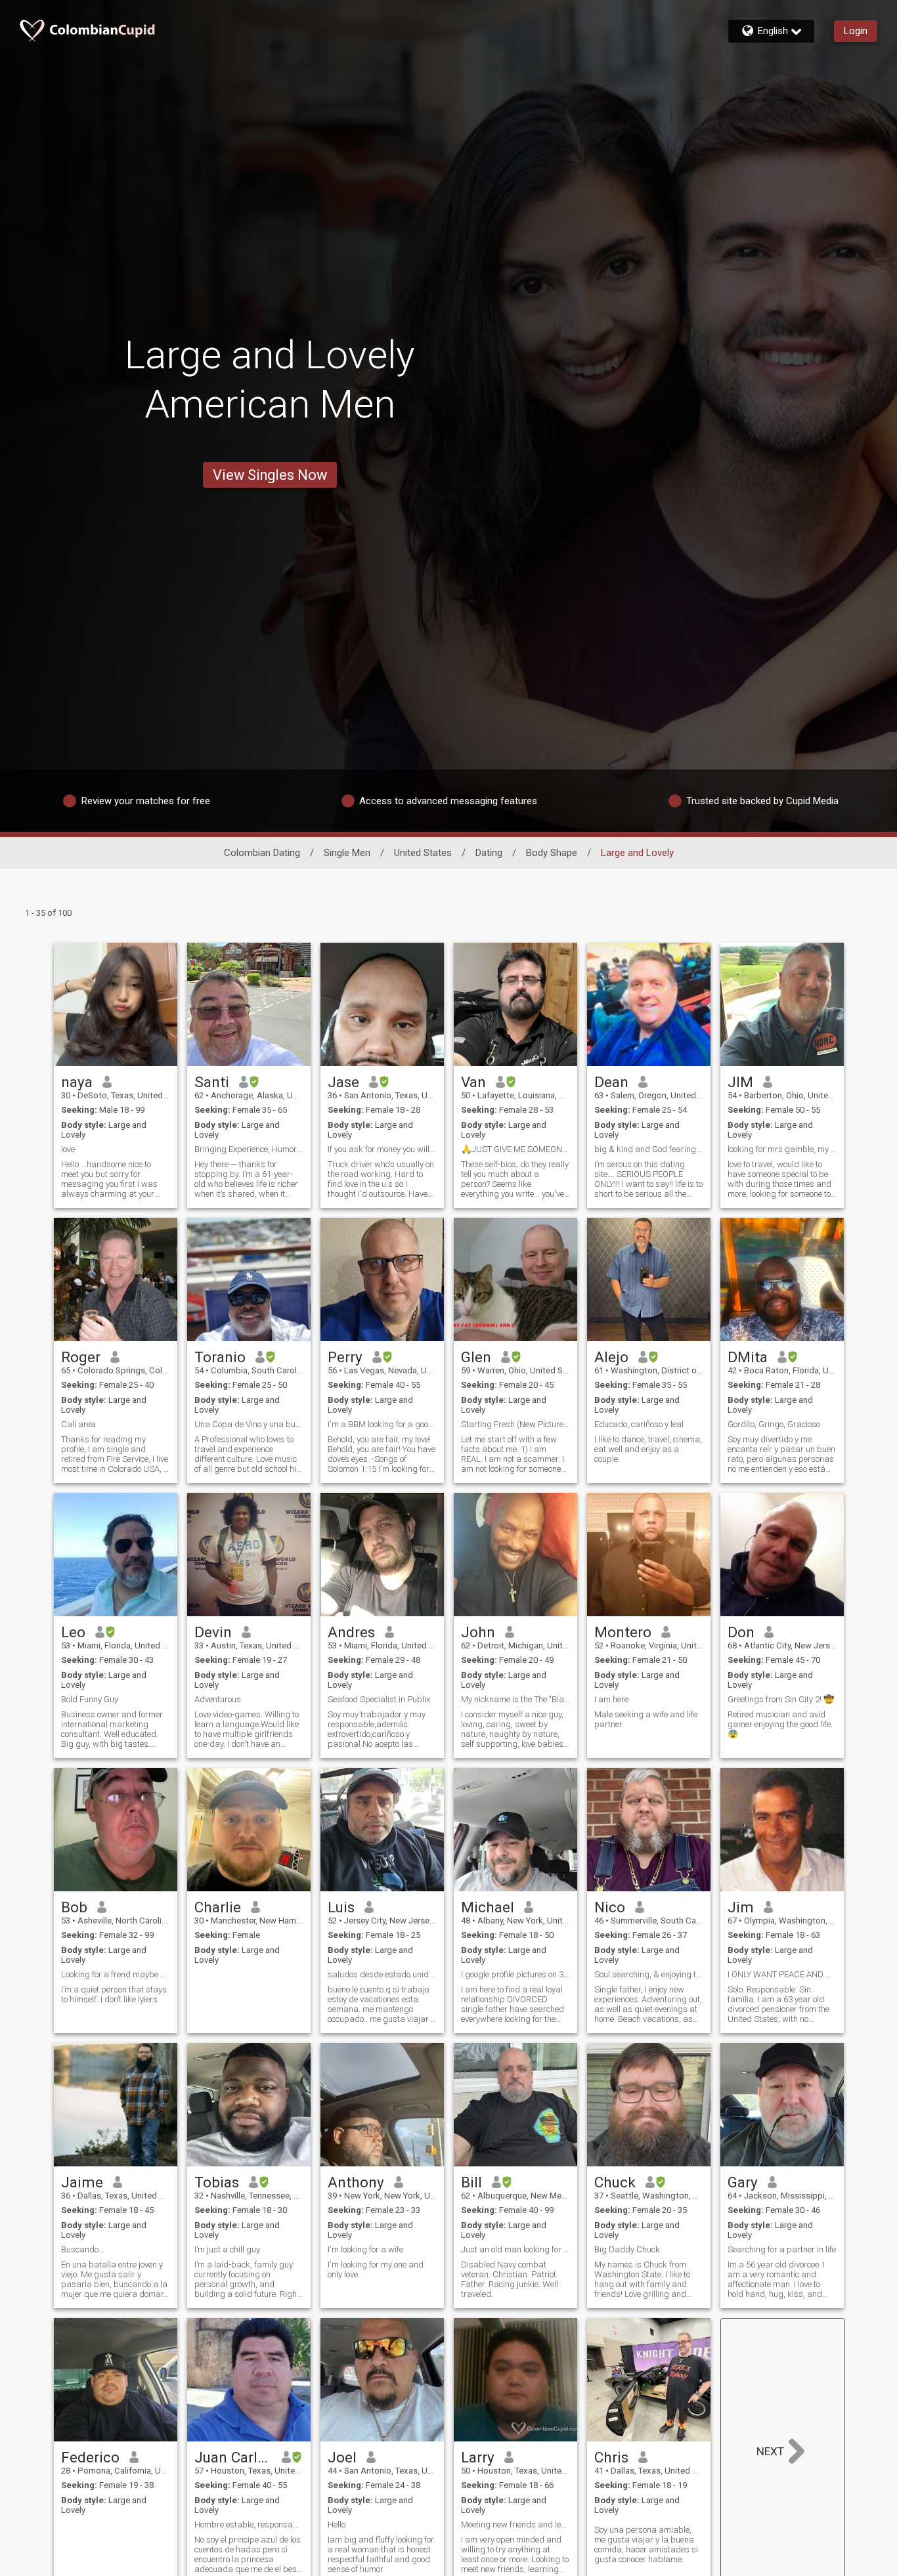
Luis (341, 1907)
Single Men (347, 853)
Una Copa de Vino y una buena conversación (249, 1424)
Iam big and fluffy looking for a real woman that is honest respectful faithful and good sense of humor (381, 2554)
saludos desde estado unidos (382, 1974)
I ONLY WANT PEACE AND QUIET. (782, 1974)
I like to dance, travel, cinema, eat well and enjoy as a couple (648, 1449)
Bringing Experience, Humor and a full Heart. (249, 1149)
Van (473, 1082)
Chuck (615, 2182)
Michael (488, 1907)
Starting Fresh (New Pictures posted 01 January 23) (515, 1424)
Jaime (82, 2182)
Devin (213, 1632)
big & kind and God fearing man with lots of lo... (649, 1149)
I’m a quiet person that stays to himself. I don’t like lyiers (114, 1994)
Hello (337, 2524)
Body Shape (552, 853)
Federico (90, 2457)
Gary (743, 2182)
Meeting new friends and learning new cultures (515, 2524)
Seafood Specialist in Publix (379, 1699)
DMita (748, 1357)
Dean (611, 1082)
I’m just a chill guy (227, 2249)
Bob (74, 1907)
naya (77, 1082)
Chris (611, 2457)
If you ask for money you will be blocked (382, 1149)
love (68, 1149)
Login (856, 31)
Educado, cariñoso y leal (639, 1424)
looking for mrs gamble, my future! (782, 1149)
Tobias (217, 2182)
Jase (343, 1082)
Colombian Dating (262, 853)
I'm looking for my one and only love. (376, 2269)
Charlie (218, 1907)
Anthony (356, 2182)
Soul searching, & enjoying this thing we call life (649, 1974)
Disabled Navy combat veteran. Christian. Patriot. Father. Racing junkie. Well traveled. (510, 2279)
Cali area (78, 1424)
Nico (610, 1907)
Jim (741, 1907)
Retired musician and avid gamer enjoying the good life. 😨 (780, 1724)
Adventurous (218, 1699)
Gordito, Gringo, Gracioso (774, 1424)
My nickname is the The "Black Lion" (515, 1699)
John (478, 1632)
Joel (342, 2457)
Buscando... (83, 2249)
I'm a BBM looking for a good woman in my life (382, 1424)
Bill (471, 2182)
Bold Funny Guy (90, 1699)
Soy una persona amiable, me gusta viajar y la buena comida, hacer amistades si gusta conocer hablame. (646, 2544)
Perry (345, 1357)
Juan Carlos (233, 2457)
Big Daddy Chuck (627, 2249)
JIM (740, 1082)
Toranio (220, 1357)
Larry (478, 2457)
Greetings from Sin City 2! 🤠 (781, 1699)
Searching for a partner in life (782, 2249)
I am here (611, 1699)
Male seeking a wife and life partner (646, 1719)
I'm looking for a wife (365, 2249)
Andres (351, 1632)
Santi (212, 1082)
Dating (489, 853)
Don (741, 1632)
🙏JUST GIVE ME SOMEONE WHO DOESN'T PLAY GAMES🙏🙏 (515, 1149)
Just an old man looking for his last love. (515, 2249)
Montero (623, 1632)
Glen (476, 1357)
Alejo (611, 1357)
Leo (73, 1632)
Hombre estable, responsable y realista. (249, 2524)
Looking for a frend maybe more (116, 1974)
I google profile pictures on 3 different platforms (515, 1974)
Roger (81, 1357)
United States (423, 853)
